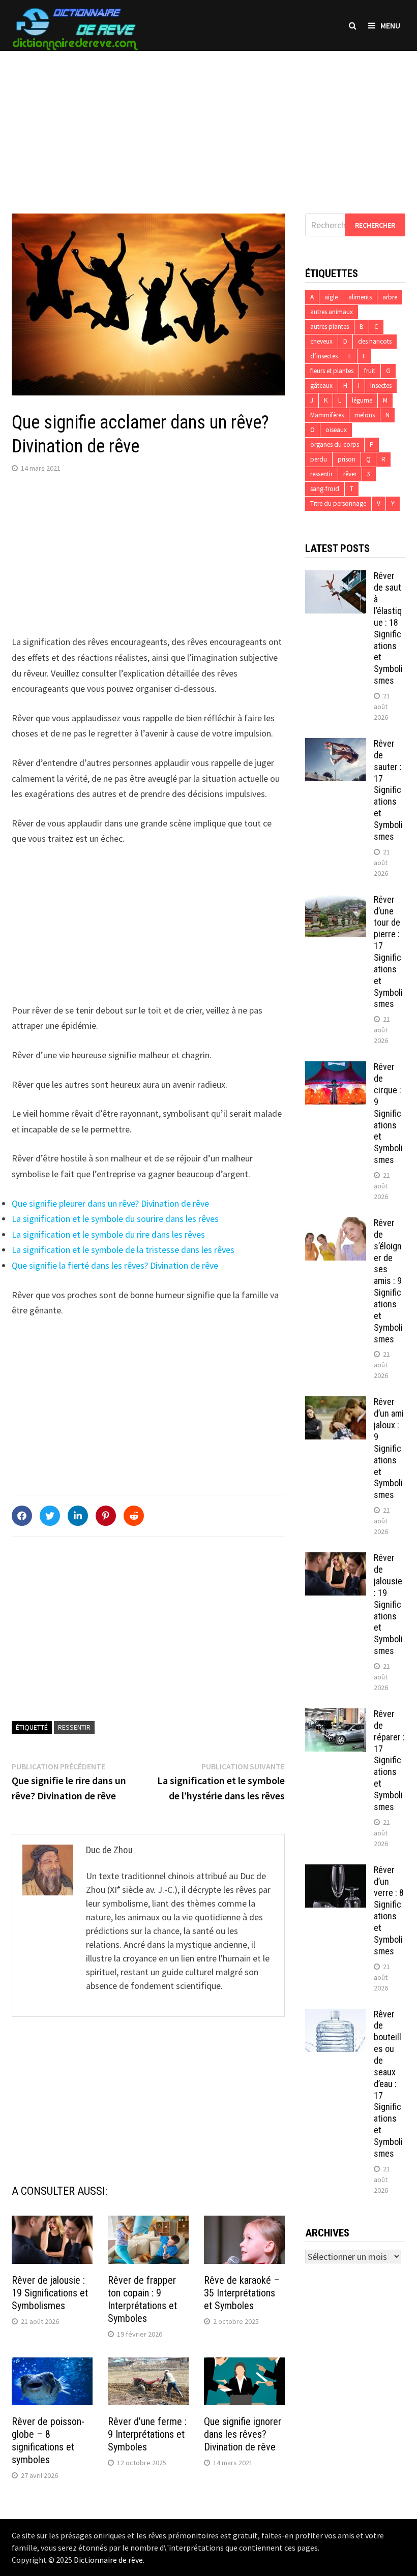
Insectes (381, 386)
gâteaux (321, 386)
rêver (350, 474)
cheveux (321, 341)
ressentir (74, 1727)
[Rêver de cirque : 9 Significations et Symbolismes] (336, 1068)
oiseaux (336, 430)
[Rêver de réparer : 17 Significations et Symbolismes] (336, 1715)
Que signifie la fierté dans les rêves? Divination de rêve (115, 1265)
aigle (331, 297)
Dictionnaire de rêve (108, 2560)
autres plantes (330, 327)
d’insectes (324, 356)
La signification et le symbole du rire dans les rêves (108, 1234)
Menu (390, 25)
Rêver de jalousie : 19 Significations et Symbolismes (50, 2293)
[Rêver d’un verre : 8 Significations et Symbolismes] (336, 1871)
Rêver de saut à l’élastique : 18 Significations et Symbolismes (388, 628)
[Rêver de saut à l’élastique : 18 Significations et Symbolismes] (336, 577)
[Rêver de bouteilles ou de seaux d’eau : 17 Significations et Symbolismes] (336, 2016)
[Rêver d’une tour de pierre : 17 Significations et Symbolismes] (336, 901)
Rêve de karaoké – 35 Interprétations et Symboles (242, 2293)
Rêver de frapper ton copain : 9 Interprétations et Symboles (142, 2299)
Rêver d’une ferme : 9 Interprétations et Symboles (147, 2434)
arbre (390, 297)
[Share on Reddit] (134, 1516)
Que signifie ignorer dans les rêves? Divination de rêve (243, 2434)
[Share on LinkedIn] (78, 1516)
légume (362, 400)
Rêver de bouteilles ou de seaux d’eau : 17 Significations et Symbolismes (388, 2084)
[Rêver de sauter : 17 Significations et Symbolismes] (336, 745)
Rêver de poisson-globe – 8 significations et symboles (48, 2441)
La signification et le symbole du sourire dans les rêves (115, 1219)
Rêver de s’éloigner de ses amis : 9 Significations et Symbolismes (388, 1281)
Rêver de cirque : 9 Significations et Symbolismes (388, 1113)
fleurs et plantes (332, 371)
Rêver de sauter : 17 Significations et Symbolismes (388, 790)
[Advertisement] (208, 122)
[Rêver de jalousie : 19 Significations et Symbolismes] (336, 1559)
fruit (370, 371)
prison (347, 459)
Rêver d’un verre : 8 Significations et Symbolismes (389, 1910)
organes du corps (335, 444)
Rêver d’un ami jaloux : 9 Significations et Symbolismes (389, 1448)
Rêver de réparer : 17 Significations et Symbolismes (389, 1760)
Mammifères (327, 415)
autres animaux (332, 312)
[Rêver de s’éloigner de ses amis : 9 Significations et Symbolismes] (336, 1224)
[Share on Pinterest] (106, 1516)
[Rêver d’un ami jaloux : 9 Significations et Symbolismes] (336, 1403)
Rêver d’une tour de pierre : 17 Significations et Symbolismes (388, 952)
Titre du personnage (338, 503)
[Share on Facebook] (22, 1516)
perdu (319, 459)
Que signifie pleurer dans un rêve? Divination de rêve (110, 1203)
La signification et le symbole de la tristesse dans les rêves (123, 1250)
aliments (360, 297)
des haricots (375, 341)
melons (365, 415)
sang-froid (325, 489)
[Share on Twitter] (50, 1516)
